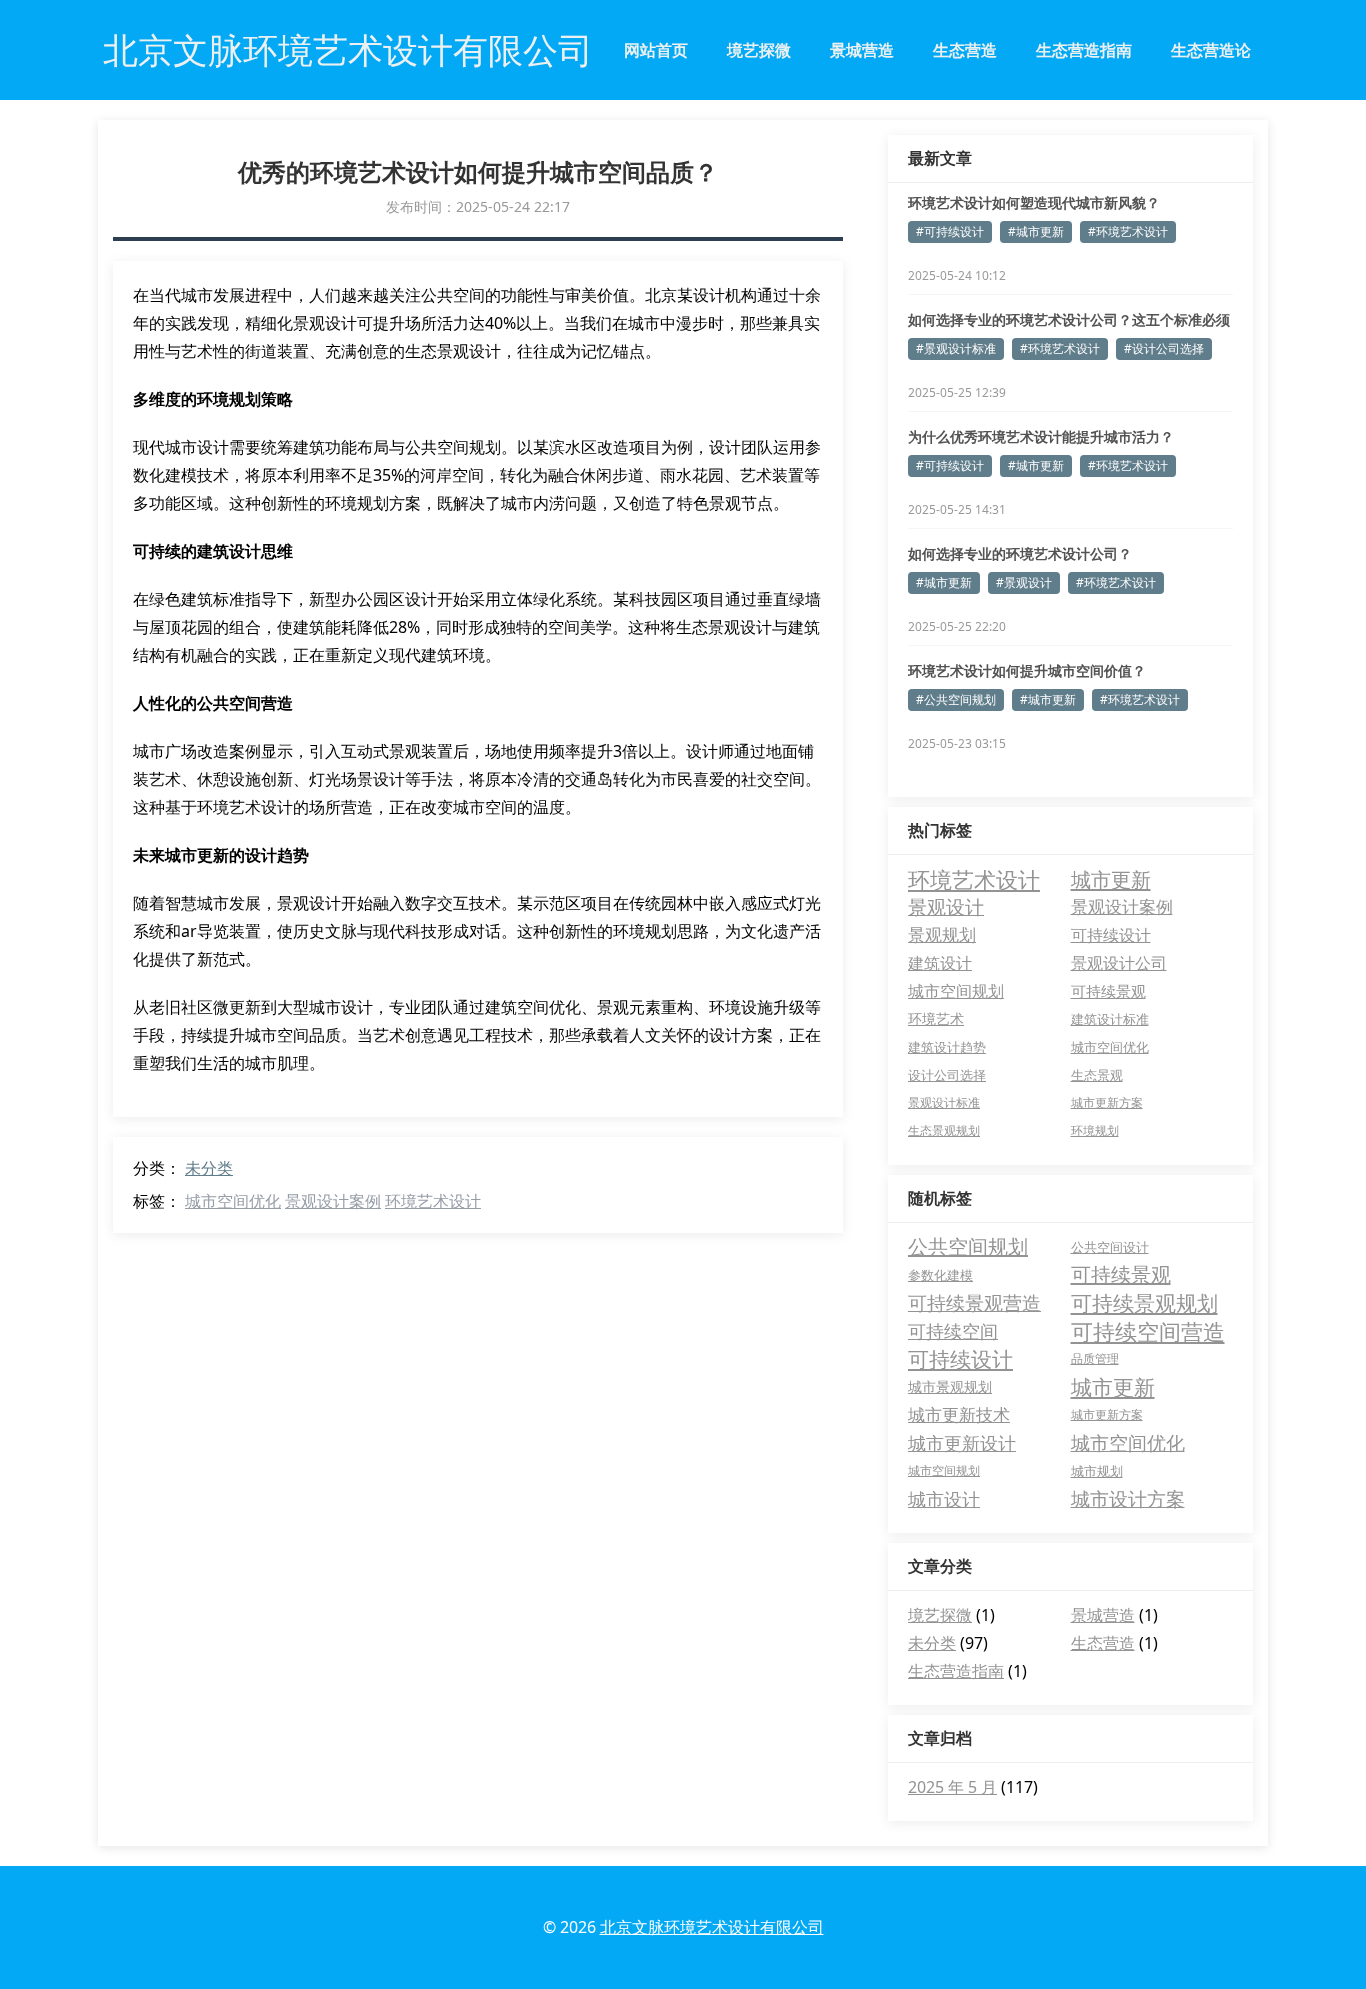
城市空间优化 (233, 1201)
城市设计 (944, 1499)
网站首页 (656, 50)
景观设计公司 (1119, 963)
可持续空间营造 (1148, 1331)
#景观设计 (1024, 582)
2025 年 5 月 (952, 1787)
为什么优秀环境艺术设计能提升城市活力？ (1041, 436)
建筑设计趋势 (947, 1047)
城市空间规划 (956, 991)
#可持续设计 (950, 231)
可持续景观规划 (1144, 1303)
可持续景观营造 (974, 1303)
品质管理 (1095, 1358)
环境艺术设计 (433, 1201)
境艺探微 (759, 50)
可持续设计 (1111, 934)
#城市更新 (1036, 231)
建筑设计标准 (1110, 1019)
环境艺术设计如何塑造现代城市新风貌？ (1034, 202)
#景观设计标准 (956, 348)
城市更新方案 (1107, 1102)
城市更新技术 (959, 1414)
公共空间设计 (1110, 1247)
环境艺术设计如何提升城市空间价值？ (1027, 670)
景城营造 (862, 50)
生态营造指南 (1084, 50)
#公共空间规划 (956, 699)
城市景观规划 (950, 1386)
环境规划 (1095, 1130)
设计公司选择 (947, 1075)
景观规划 (942, 934)
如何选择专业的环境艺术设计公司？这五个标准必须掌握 (1069, 320)
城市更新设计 (962, 1443)
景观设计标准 (944, 1102)
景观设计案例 (333, 1201)
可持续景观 (1108, 991)
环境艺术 (936, 1018)
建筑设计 (940, 963)
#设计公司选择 (1164, 348)
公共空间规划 (968, 1246)
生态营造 (965, 50)
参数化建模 (940, 1275)
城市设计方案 (1128, 1499)
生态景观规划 (944, 1130)
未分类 (209, 1168)
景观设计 (946, 906)
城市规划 (1097, 1471)
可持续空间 (953, 1331)
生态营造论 (1211, 50)
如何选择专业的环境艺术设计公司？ (1020, 553)
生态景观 (1097, 1075)
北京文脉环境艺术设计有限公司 (712, 1927)
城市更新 (1111, 879)
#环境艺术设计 (1128, 231)
